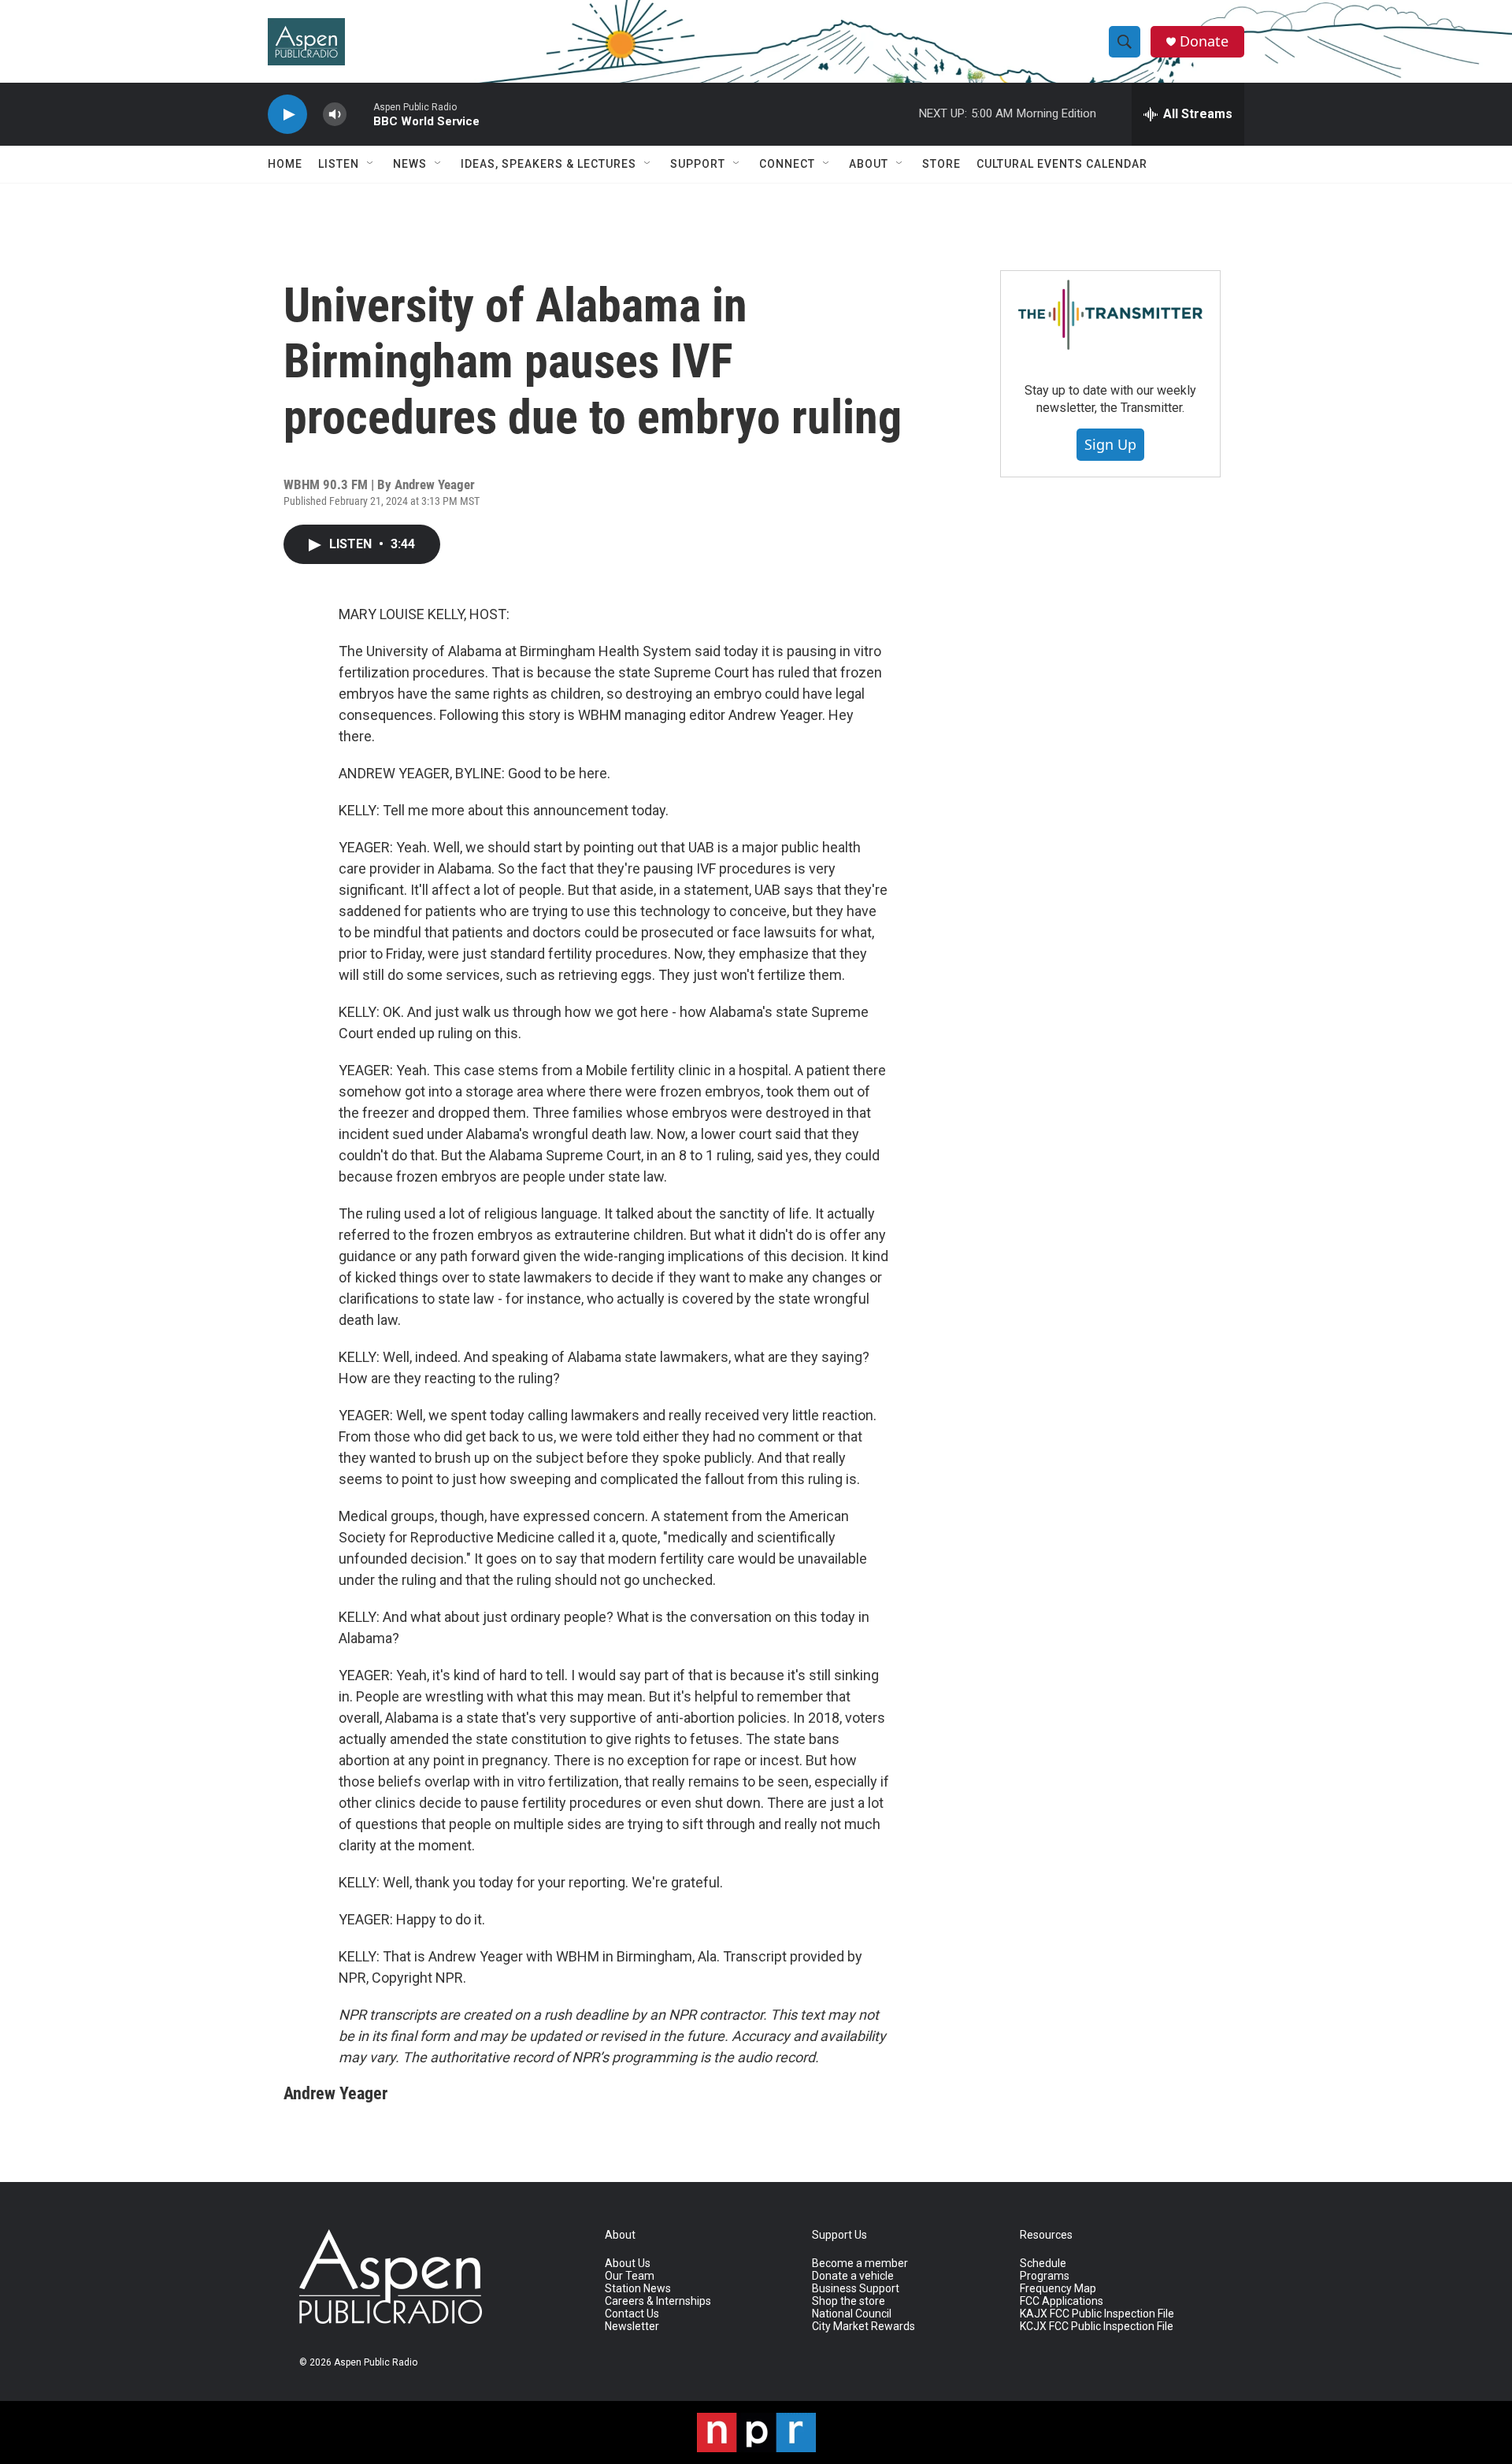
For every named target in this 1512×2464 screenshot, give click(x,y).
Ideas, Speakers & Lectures (548, 164)
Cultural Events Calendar (1062, 164)
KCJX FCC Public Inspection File (1097, 2327)
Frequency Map (1058, 2289)
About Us (628, 2264)
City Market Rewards (863, 2327)
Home (285, 164)
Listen (339, 164)
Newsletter (632, 2327)
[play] (287, 115)
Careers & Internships (658, 2301)
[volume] (335, 115)
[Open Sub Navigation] (371, 164)
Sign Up (1110, 444)
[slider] (360, 114)
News (410, 164)
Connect (787, 164)
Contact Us (632, 2314)
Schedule (1043, 2264)
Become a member (860, 2264)
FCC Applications (1062, 2301)
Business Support (856, 2289)
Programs (1045, 2276)
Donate (1204, 41)
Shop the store (849, 2301)
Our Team (630, 2276)
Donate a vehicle (853, 2276)
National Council (852, 2314)
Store (941, 164)
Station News (638, 2289)
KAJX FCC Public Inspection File (1097, 2314)
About (869, 164)
